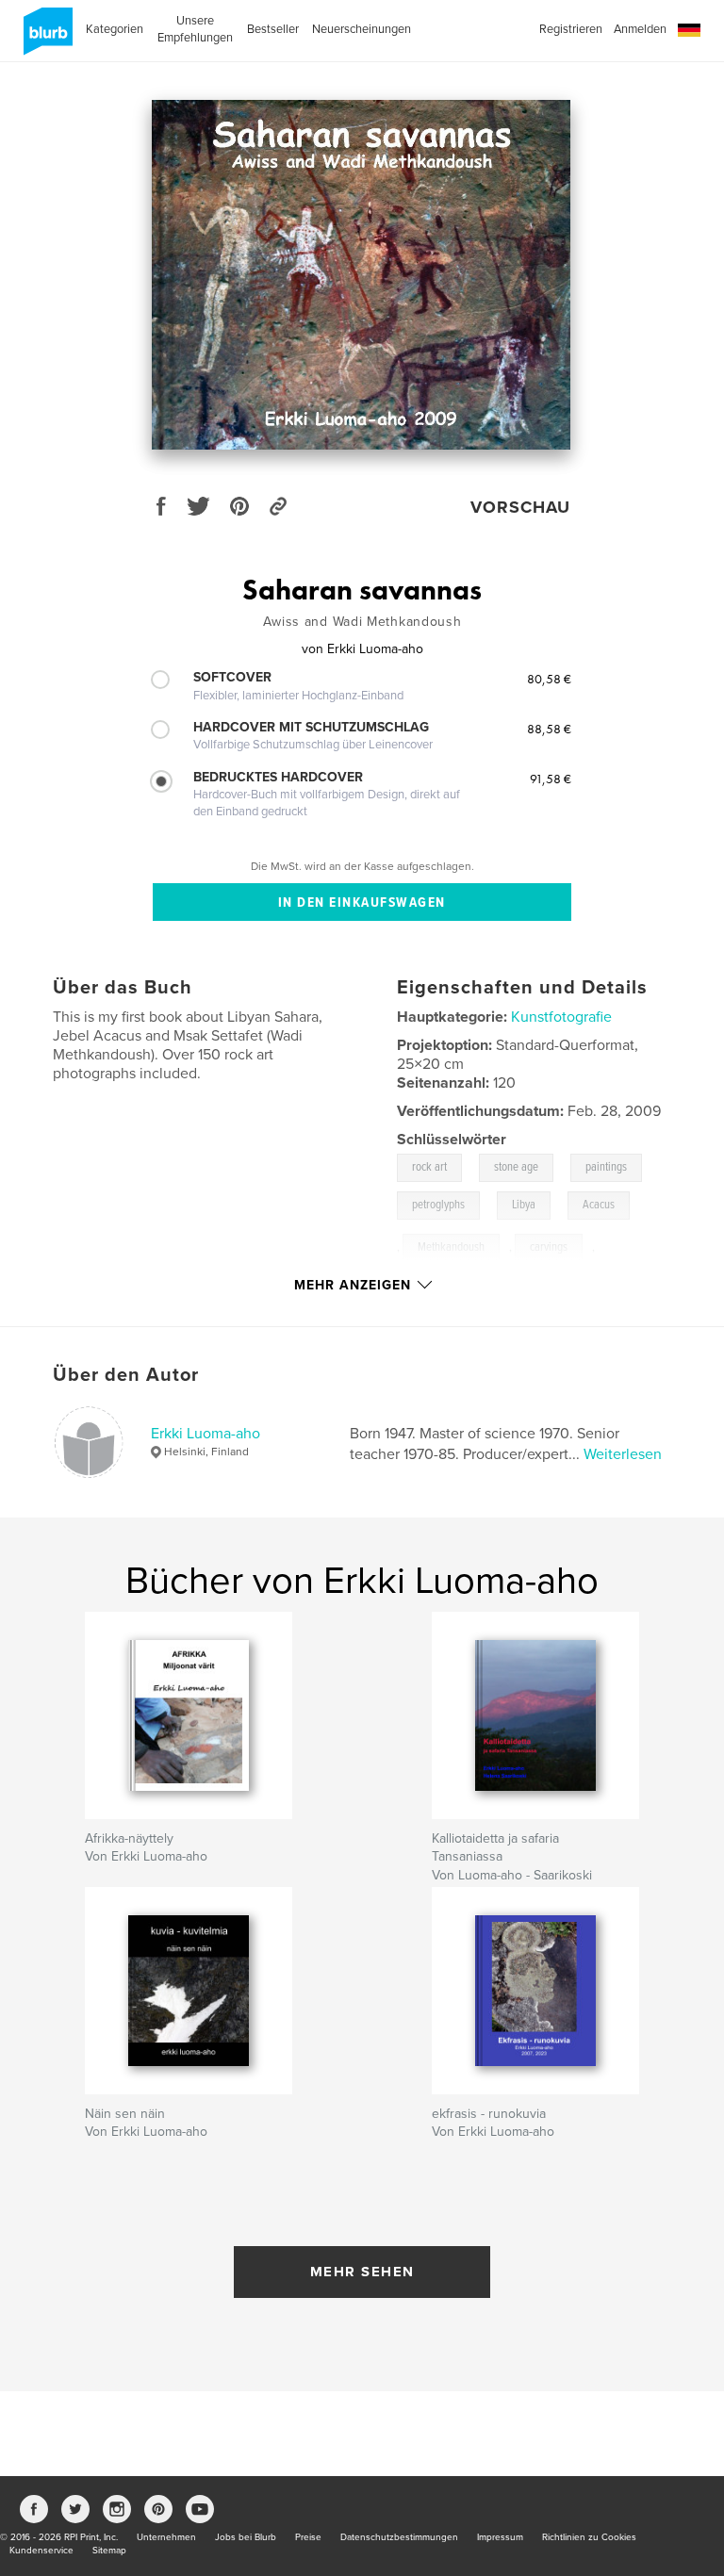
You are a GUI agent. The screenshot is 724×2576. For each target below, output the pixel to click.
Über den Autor (126, 1375)
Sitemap (109, 2551)
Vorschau (520, 507)
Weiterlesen (623, 1454)
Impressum (500, 2537)
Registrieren (571, 29)
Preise (308, 2537)
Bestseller (273, 29)
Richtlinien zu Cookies (589, 2537)
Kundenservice (41, 2551)
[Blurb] (45, 39)
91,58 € (551, 779)
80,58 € (549, 679)
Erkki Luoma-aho (206, 1434)
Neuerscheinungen (362, 29)
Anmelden (640, 29)
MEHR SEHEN (362, 2272)
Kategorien (115, 29)
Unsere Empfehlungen (195, 29)
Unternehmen (166, 2537)
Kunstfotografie (561, 1017)
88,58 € (549, 729)
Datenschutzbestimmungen (399, 2537)
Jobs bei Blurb (246, 2537)
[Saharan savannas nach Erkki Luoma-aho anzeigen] (361, 275)
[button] (689, 31)
